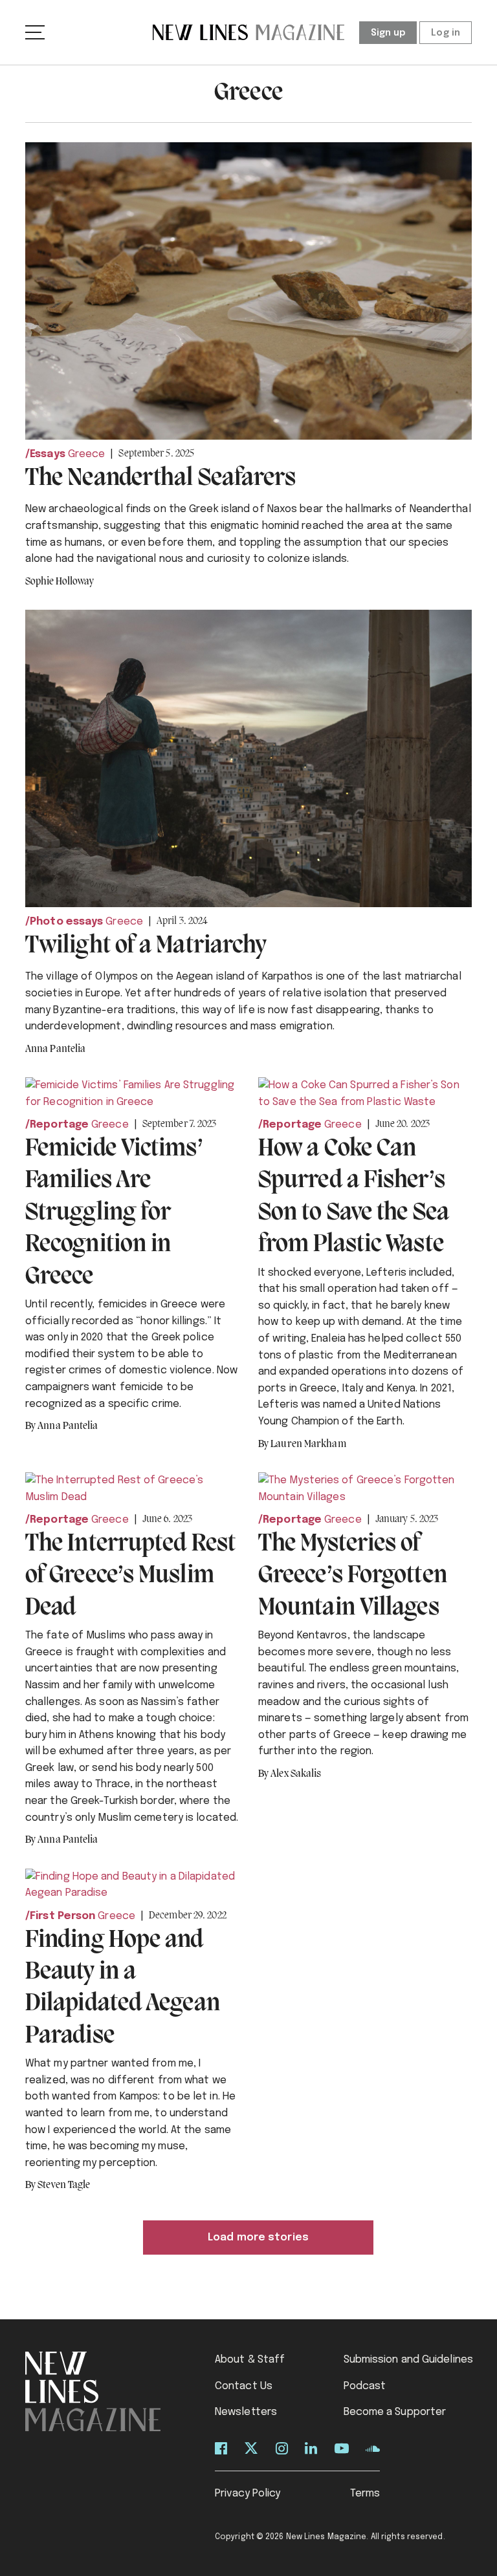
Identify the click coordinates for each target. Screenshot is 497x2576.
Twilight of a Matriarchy (146, 946)
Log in (446, 33)
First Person (62, 1916)
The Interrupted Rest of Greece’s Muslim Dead (130, 1576)
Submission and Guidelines (409, 2360)
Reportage (59, 1125)
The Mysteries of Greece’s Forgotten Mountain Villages (353, 1576)
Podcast (365, 2386)
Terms (365, 2494)
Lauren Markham (308, 1444)
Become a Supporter (395, 2412)
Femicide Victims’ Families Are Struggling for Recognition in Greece (114, 1213)
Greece (87, 454)
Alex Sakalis (296, 1774)
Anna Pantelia (55, 1049)
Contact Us (244, 2386)
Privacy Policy (248, 2494)
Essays (48, 454)
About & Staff (250, 2360)
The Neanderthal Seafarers (161, 478)
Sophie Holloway (60, 582)
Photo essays (66, 922)
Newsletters (246, 2412)
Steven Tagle (64, 2185)
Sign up (388, 33)
